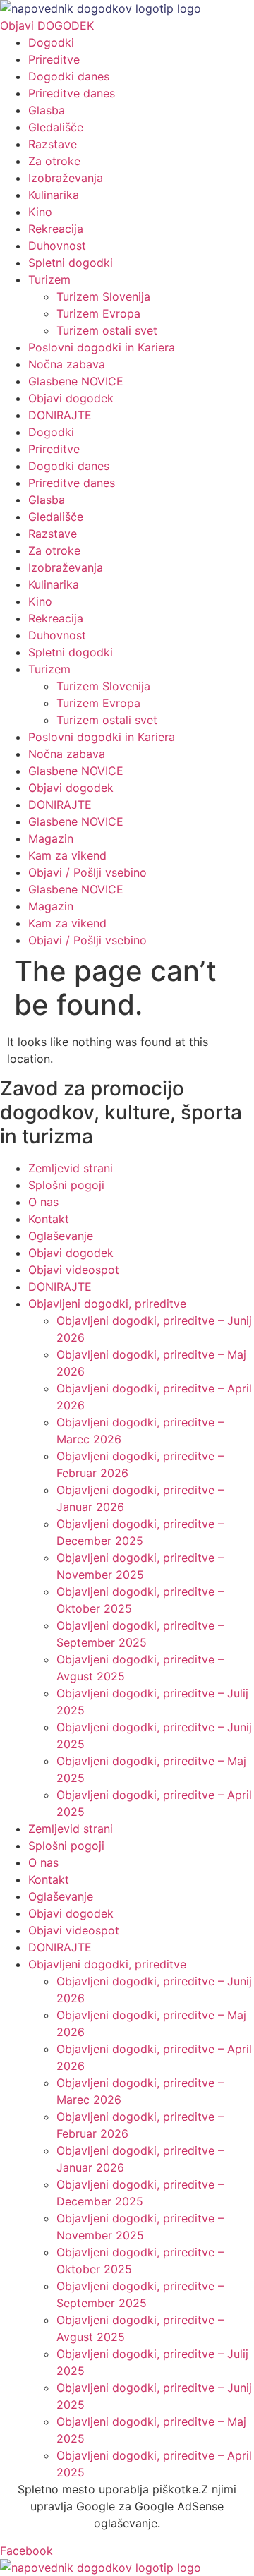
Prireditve (54, 59)
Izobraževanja (66, 178)
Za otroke (54, 161)
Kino (40, 212)
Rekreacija (56, 229)
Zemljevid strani (71, 1168)
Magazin (51, 838)
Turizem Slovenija (103, 296)
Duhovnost (57, 246)
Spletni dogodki (71, 263)
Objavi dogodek (71, 398)
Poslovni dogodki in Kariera (102, 347)
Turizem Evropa (98, 313)
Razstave (53, 144)
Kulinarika (54, 195)
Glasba (47, 110)
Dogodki (51, 42)
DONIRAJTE (60, 415)
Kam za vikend (67, 855)
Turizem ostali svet (107, 330)
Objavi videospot (74, 1270)
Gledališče (56, 127)
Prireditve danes (72, 93)
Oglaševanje (61, 1236)
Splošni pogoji (66, 1185)
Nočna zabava (67, 364)
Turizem (49, 279)
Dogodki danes (69, 76)
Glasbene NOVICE (76, 381)
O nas (43, 1202)
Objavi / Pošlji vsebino (87, 872)
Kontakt (49, 1219)
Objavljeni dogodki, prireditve (107, 1304)
